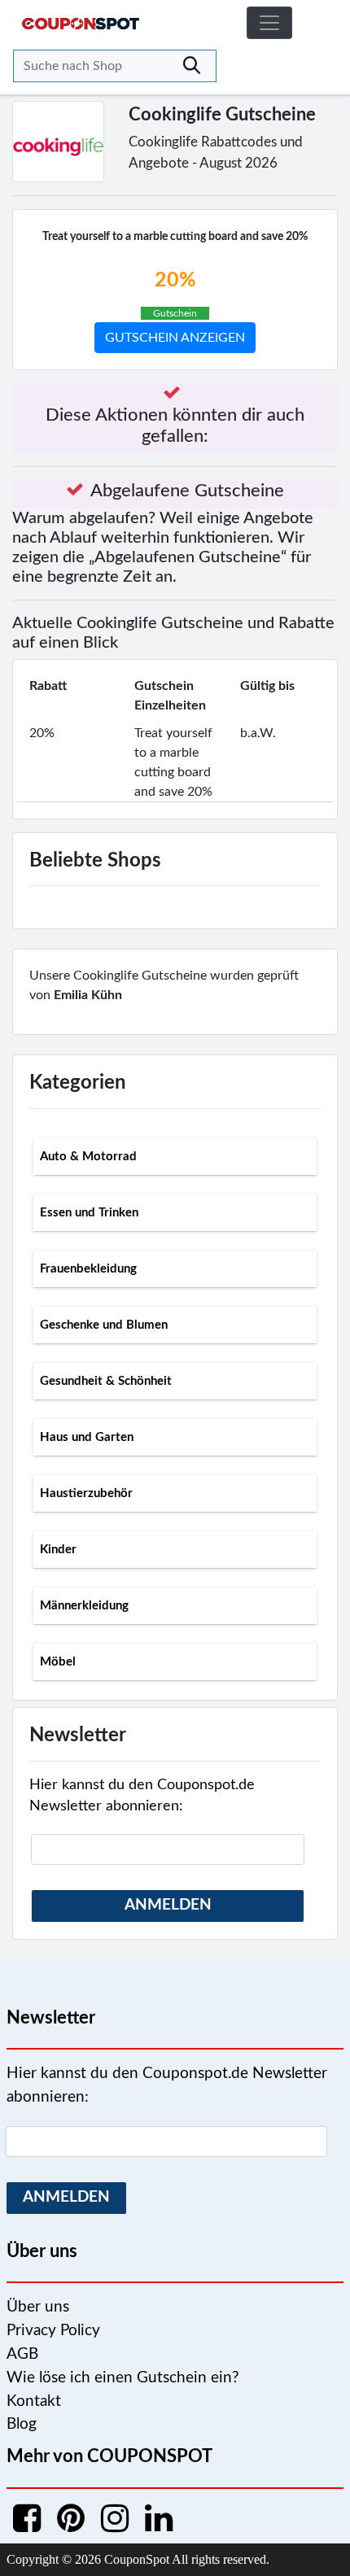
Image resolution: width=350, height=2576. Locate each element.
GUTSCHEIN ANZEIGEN (175, 338)
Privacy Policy (53, 2331)
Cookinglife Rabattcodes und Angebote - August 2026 (216, 153)
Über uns (38, 2307)
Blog (22, 2424)
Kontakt (34, 2401)
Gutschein (175, 313)
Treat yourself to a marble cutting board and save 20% (175, 237)
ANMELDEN (168, 1905)
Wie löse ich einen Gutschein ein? (123, 2378)
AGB (22, 2354)
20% (175, 280)
